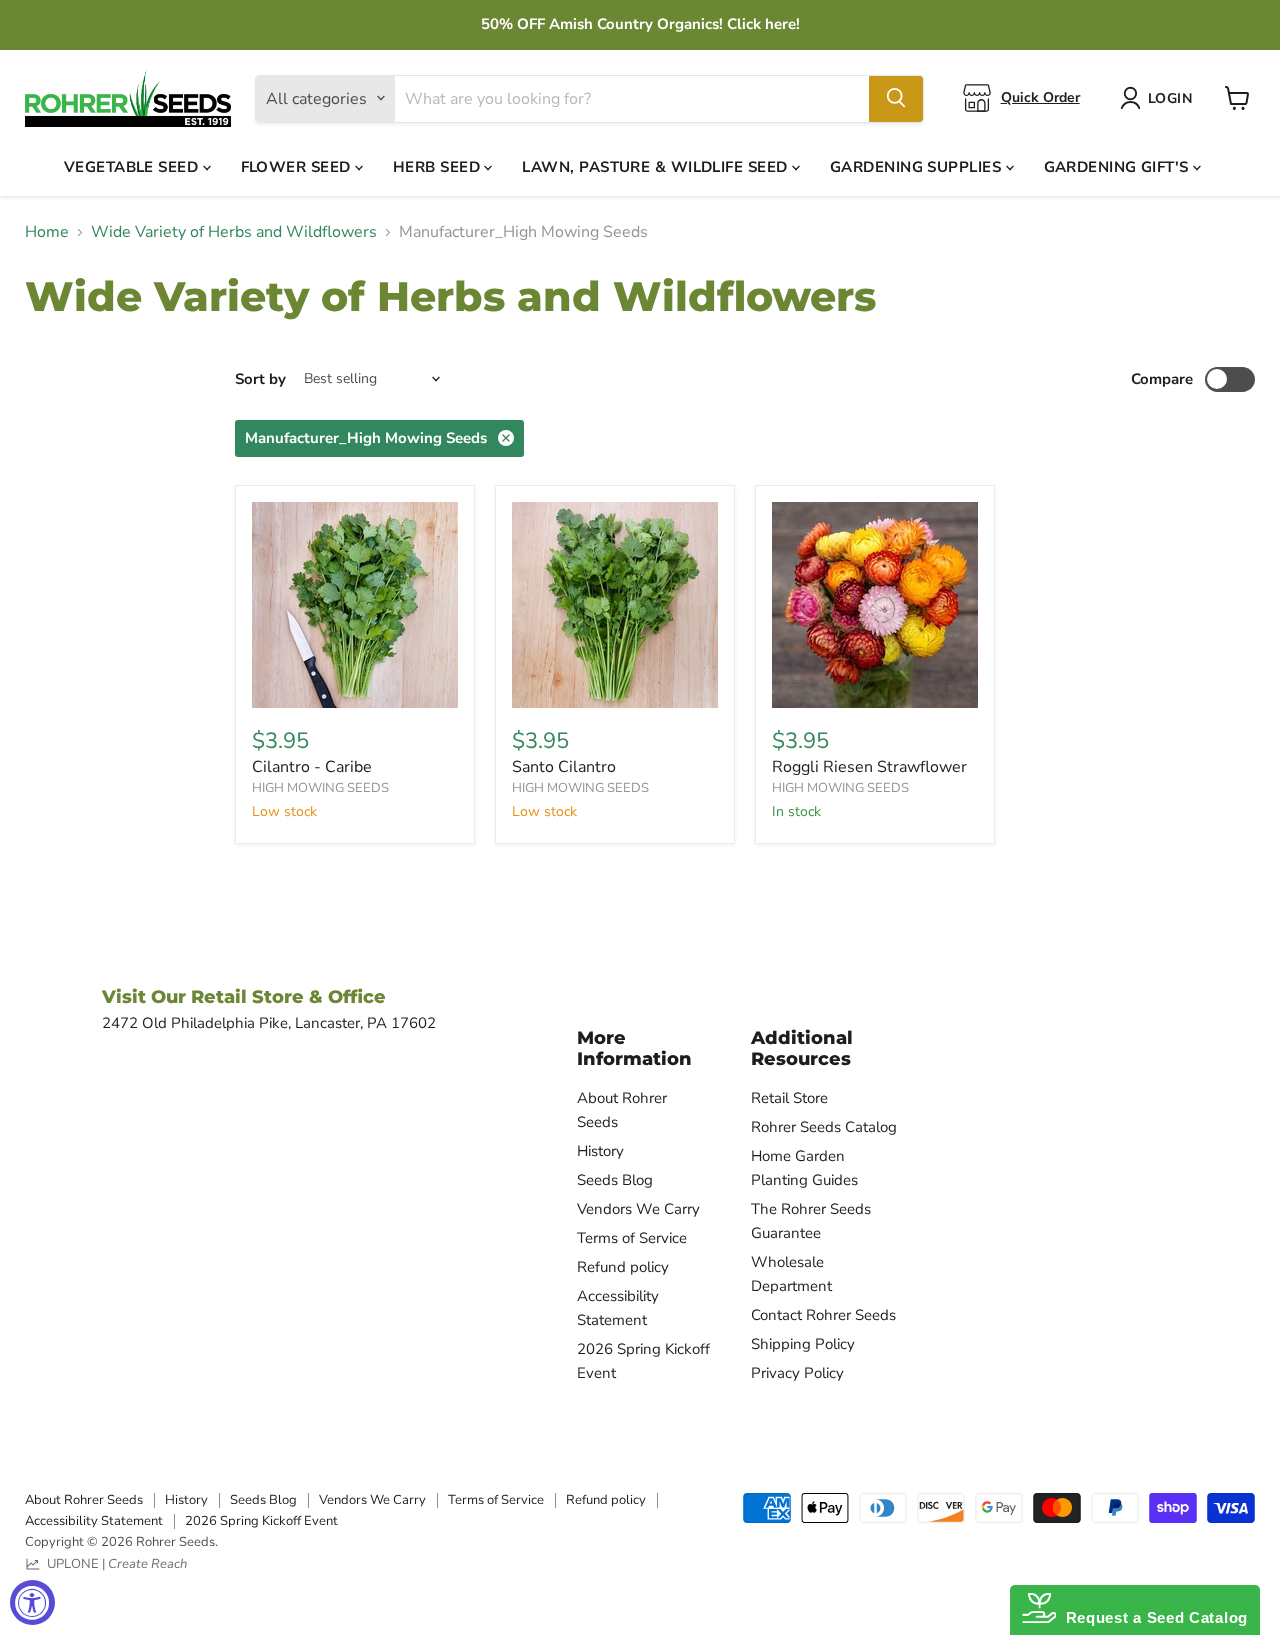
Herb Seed (439, 166)
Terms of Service (632, 1238)
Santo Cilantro (564, 767)
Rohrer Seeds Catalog (824, 1127)
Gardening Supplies (918, 166)
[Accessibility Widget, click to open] (32, 1602)
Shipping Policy (803, 1344)
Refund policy (623, 1267)
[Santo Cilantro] (615, 605)
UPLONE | (114, 1564)
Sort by (260, 379)
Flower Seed (298, 166)
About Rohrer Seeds (84, 1500)
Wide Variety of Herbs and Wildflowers (234, 232)
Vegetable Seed (133, 166)
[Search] (896, 98)
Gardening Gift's (1119, 166)
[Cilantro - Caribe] (355, 605)
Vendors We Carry (638, 1209)
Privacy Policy (797, 1373)
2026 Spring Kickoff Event (261, 1521)
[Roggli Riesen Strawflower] (875, 605)
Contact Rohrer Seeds (823, 1315)
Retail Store (789, 1098)
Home (47, 232)
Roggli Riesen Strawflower (869, 767)
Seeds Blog (615, 1180)
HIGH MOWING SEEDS (320, 788)
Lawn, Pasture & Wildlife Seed (657, 166)
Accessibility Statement (94, 1521)
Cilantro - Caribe (312, 767)
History (600, 1151)
